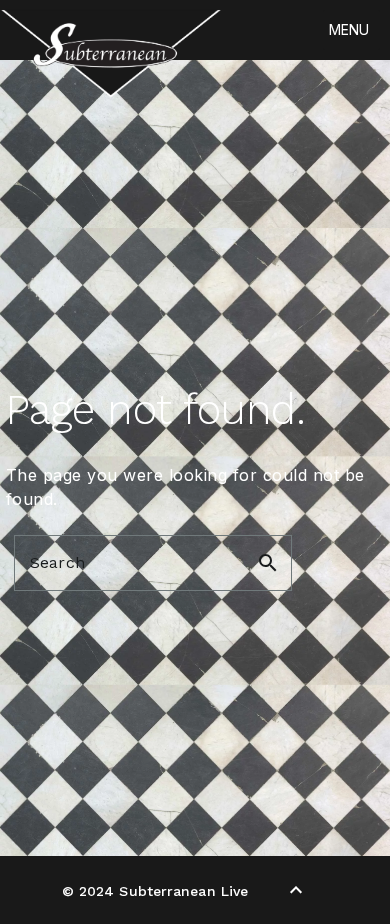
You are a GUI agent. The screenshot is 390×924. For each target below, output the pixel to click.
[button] (349, 30)
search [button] (268, 563)
